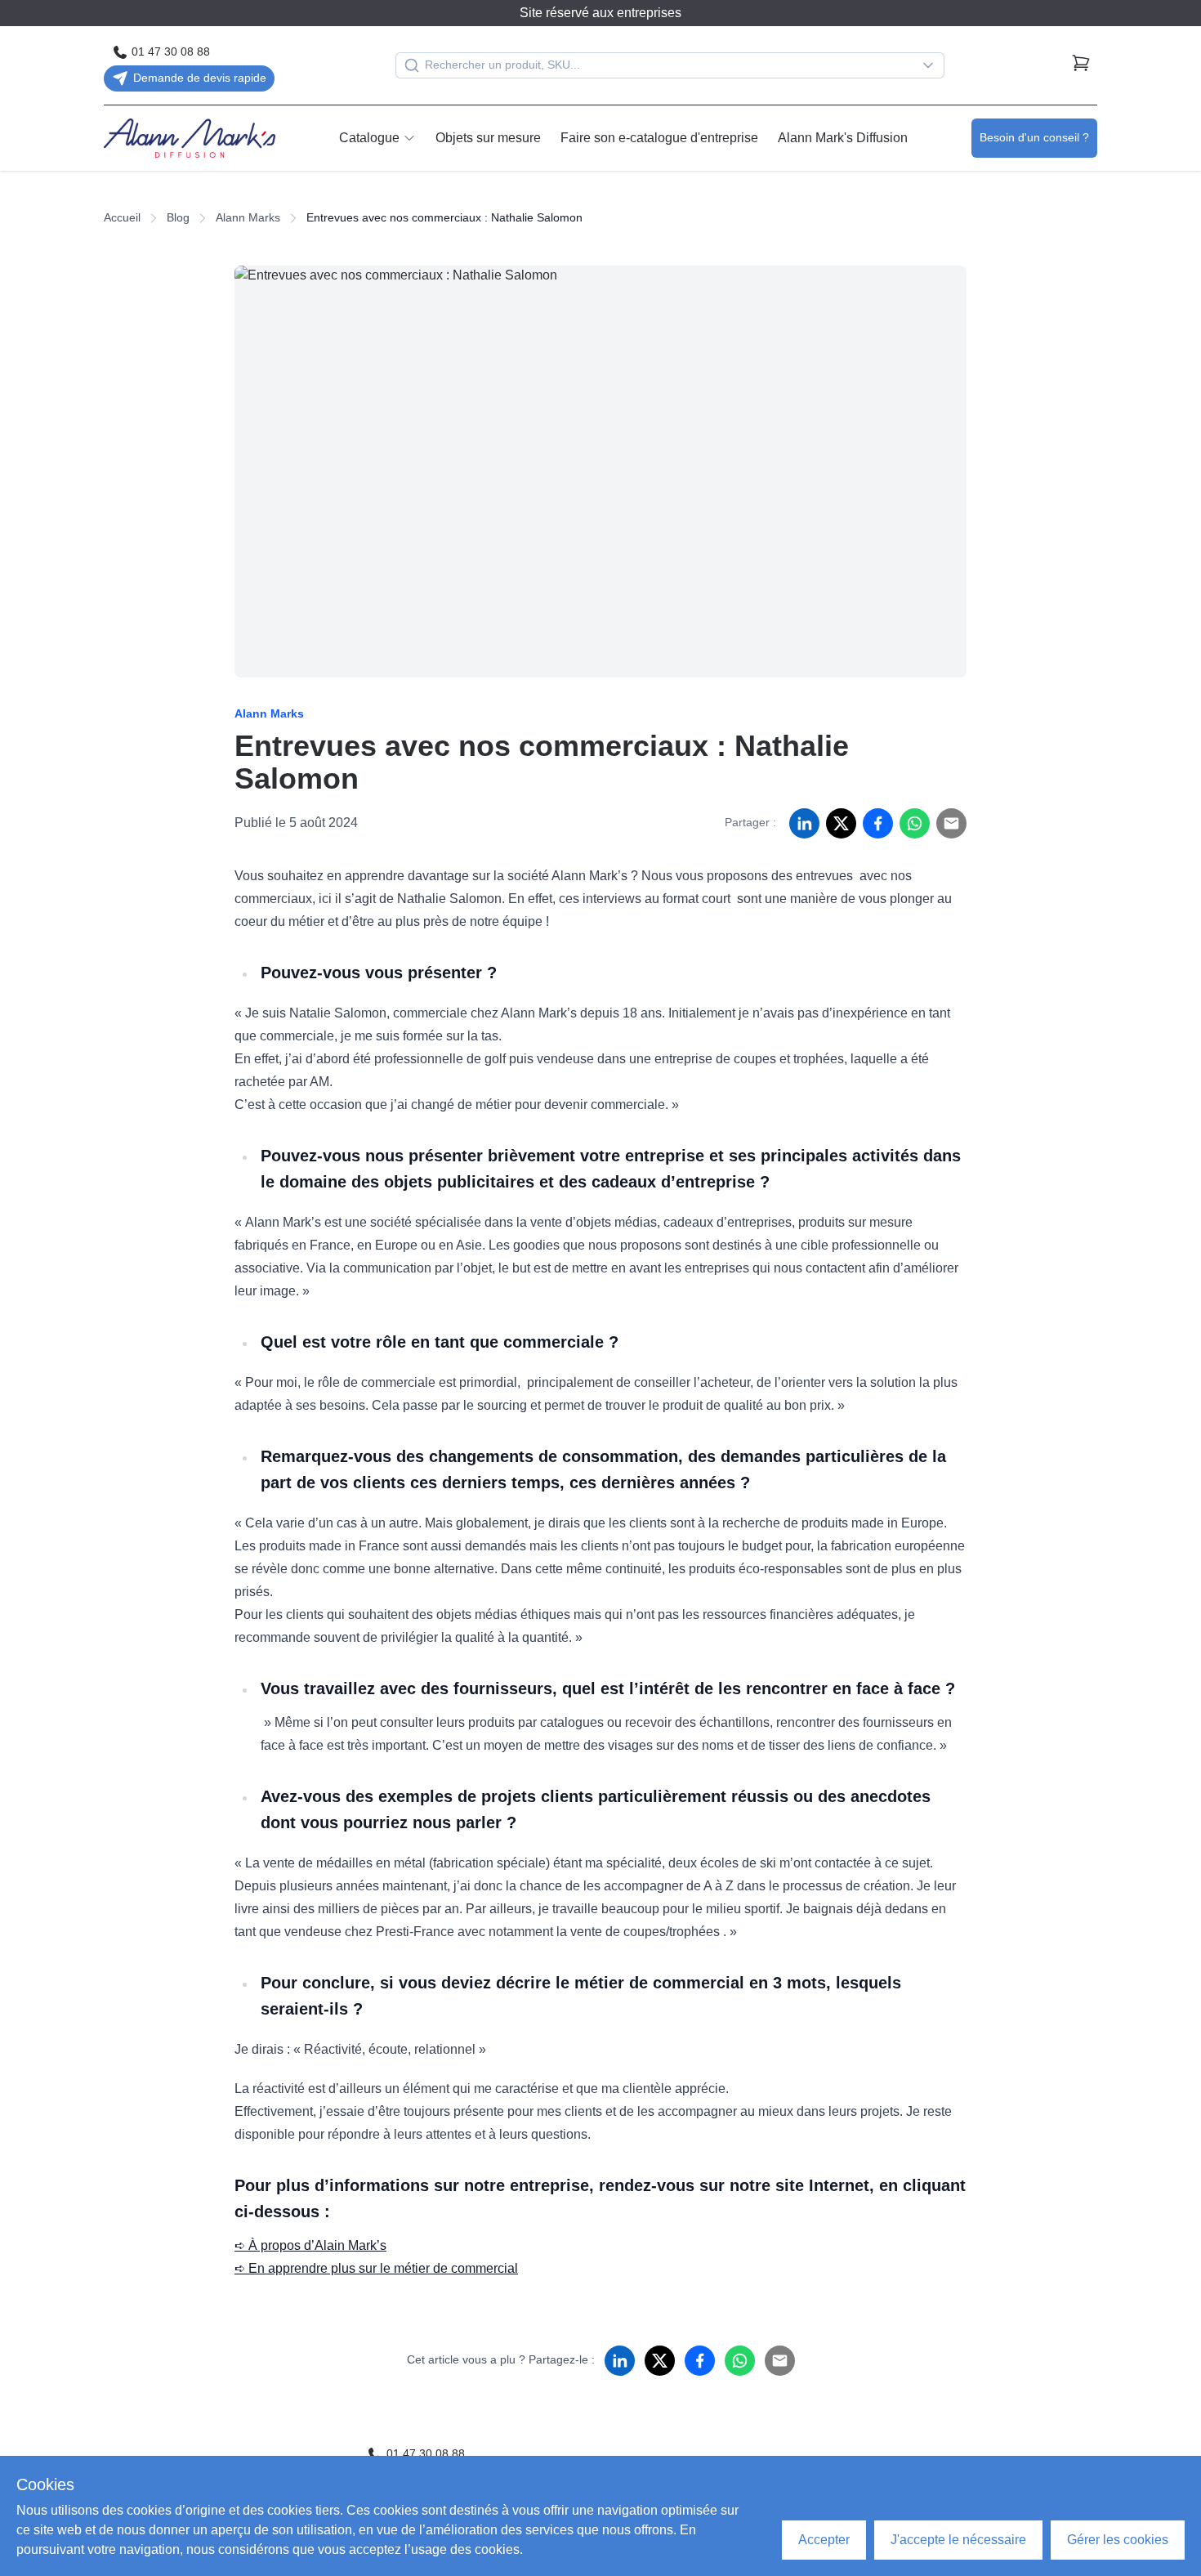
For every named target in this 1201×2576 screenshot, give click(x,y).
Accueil (122, 217)
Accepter (824, 2540)
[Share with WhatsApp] (915, 823)
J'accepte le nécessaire (958, 2540)
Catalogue (369, 138)
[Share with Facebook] (878, 823)
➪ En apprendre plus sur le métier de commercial (376, 2268)
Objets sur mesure (488, 138)
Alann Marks (248, 217)
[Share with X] (841, 823)
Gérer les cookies (1118, 2540)
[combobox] (670, 65)
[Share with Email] (951, 823)
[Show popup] (932, 65)
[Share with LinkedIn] (804, 823)
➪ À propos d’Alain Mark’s (310, 2245)
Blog (178, 217)
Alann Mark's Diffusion (843, 138)
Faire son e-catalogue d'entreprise (659, 138)
